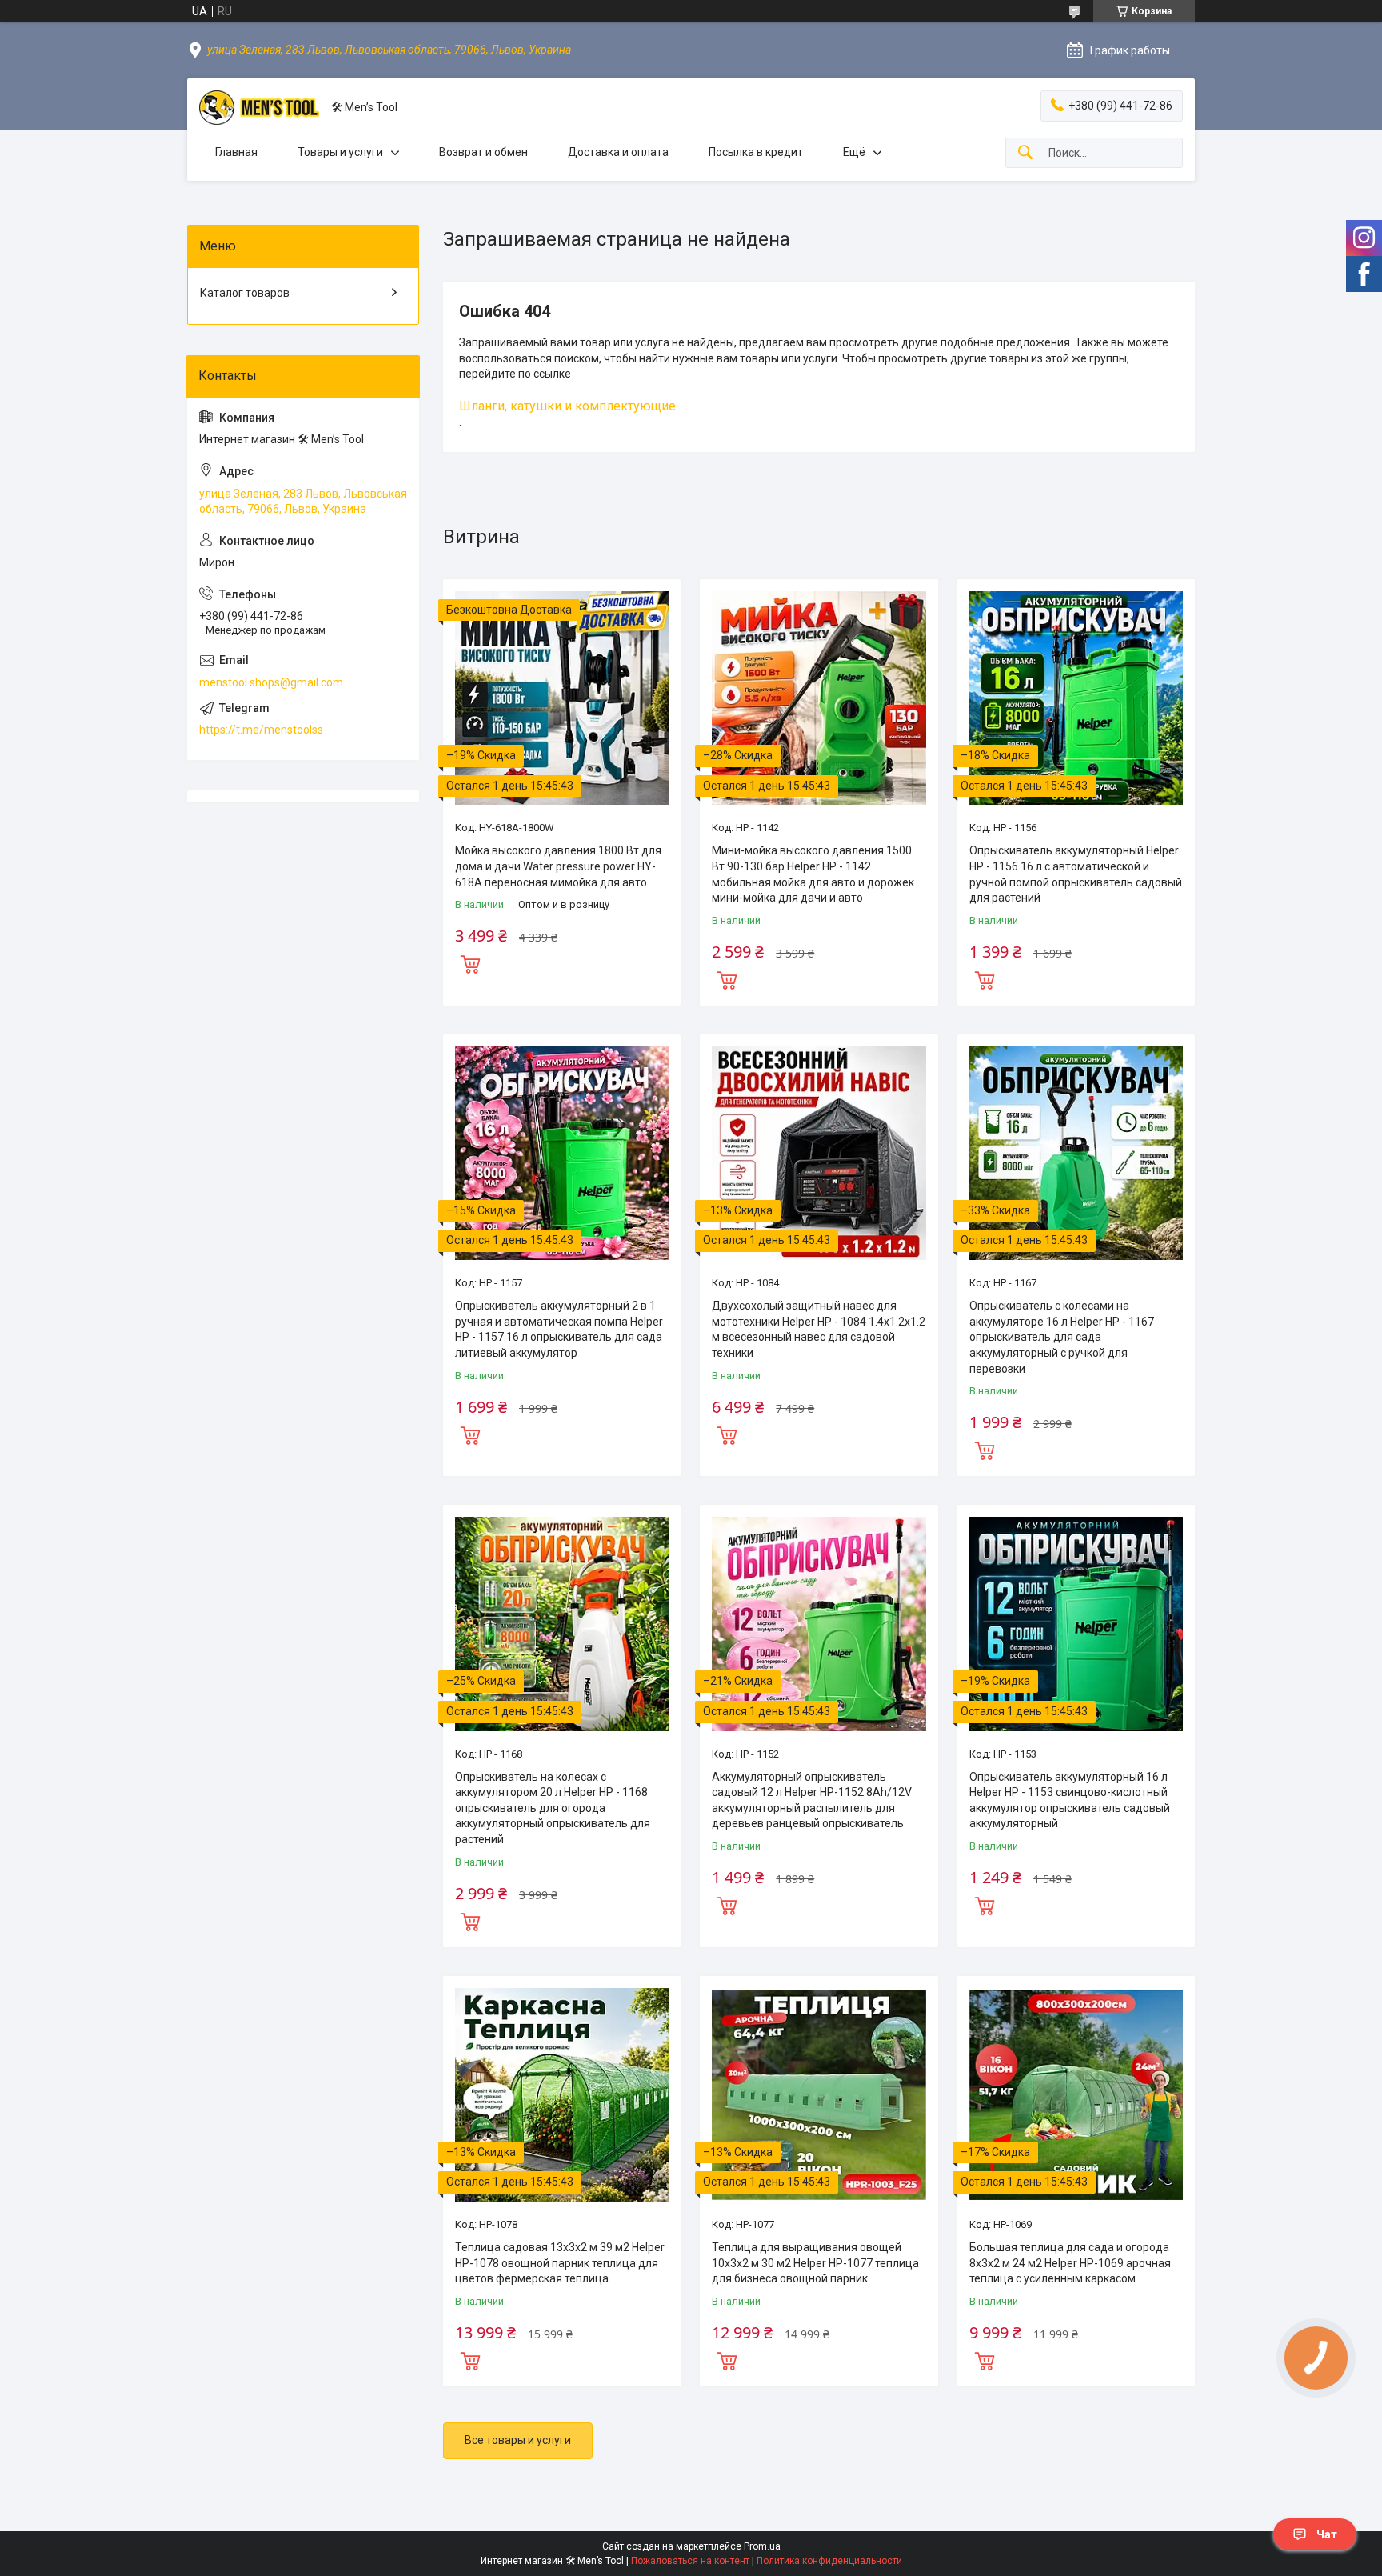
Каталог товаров (245, 293)
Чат (1327, 2534)
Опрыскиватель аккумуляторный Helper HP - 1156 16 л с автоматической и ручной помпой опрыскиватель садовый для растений (1076, 874)
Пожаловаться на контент (690, 2561)
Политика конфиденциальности (829, 2561)
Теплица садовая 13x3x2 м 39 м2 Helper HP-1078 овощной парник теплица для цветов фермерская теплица (560, 2263)
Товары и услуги (340, 152)
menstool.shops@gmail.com (271, 682)
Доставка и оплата (618, 152)
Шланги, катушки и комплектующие (567, 406)
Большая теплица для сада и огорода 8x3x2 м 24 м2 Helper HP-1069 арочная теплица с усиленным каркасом (1070, 2263)
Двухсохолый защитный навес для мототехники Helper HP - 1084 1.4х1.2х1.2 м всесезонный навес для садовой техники (819, 1329)
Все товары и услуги (518, 2440)
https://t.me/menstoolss (261, 730)
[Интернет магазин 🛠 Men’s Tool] (259, 108)
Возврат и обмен (483, 152)
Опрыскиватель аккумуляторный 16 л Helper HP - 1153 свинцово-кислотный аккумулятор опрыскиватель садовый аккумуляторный (1070, 1800)
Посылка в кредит (756, 152)
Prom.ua (762, 2546)
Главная (236, 152)
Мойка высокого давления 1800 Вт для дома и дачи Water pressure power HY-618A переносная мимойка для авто (558, 866)
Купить (470, 962)
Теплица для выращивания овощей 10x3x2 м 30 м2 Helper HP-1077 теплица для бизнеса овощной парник (815, 2263)
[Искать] (1025, 153)
